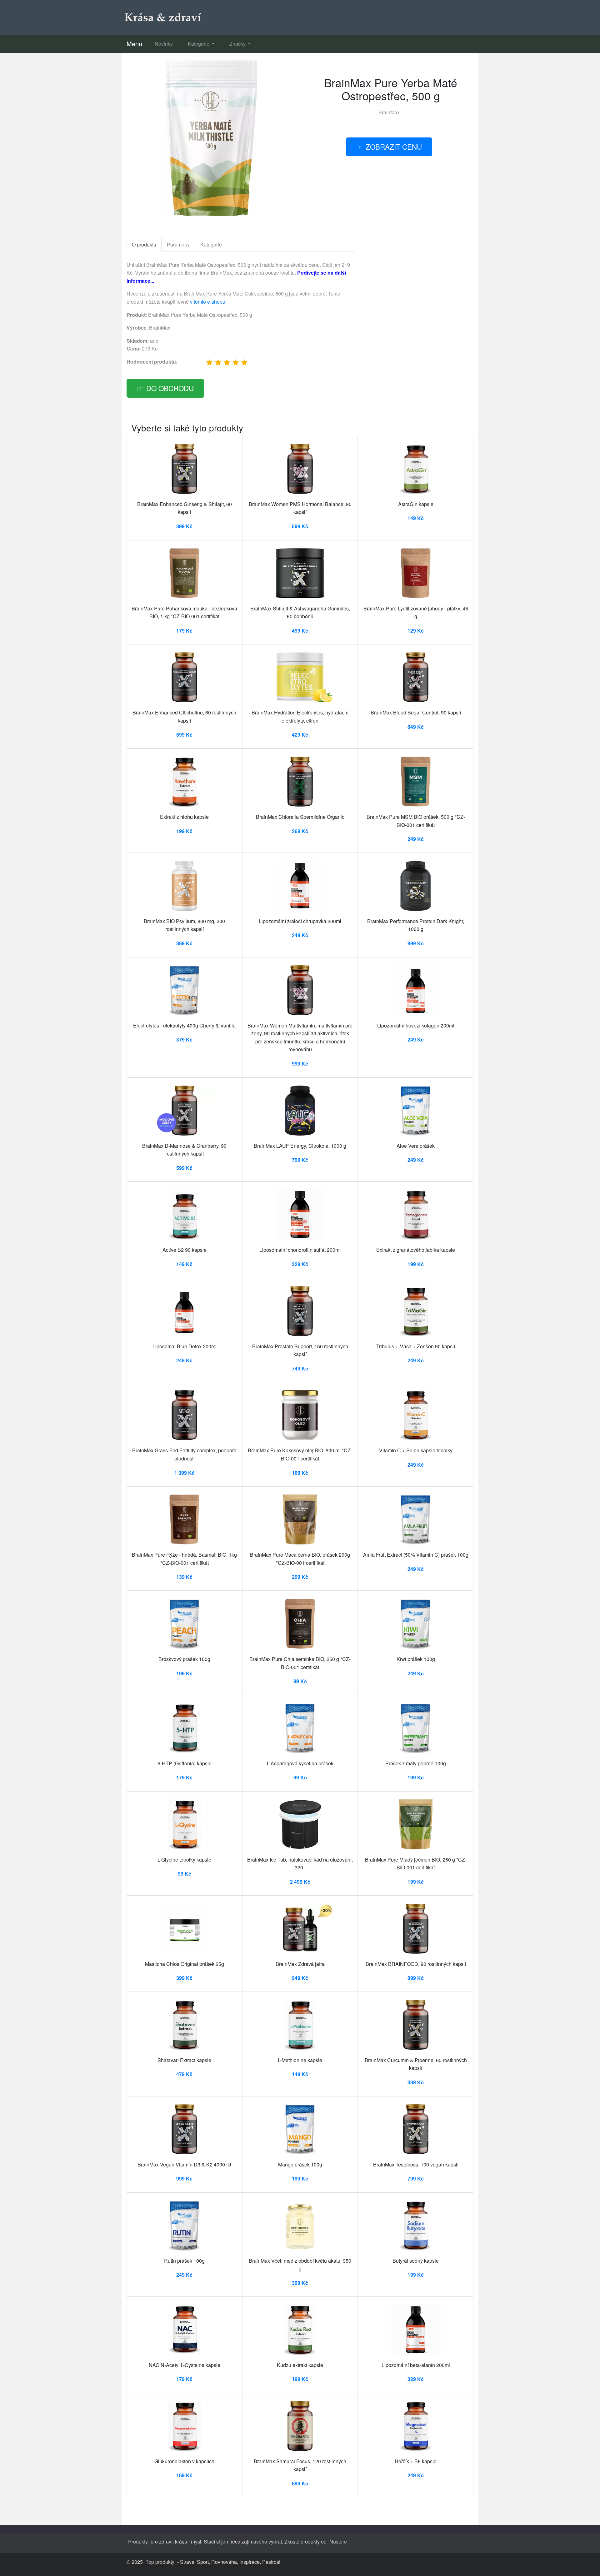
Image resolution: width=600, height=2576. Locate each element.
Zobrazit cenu (394, 147)
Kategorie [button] (199, 44)
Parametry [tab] (178, 244)
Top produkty (160, 2562)
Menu (134, 44)
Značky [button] (238, 44)
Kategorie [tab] (211, 244)
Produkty (138, 2541)
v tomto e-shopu (208, 302)
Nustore (338, 2541)
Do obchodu (170, 388)
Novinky (164, 44)
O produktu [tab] (144, 244)
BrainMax (389, 112)
